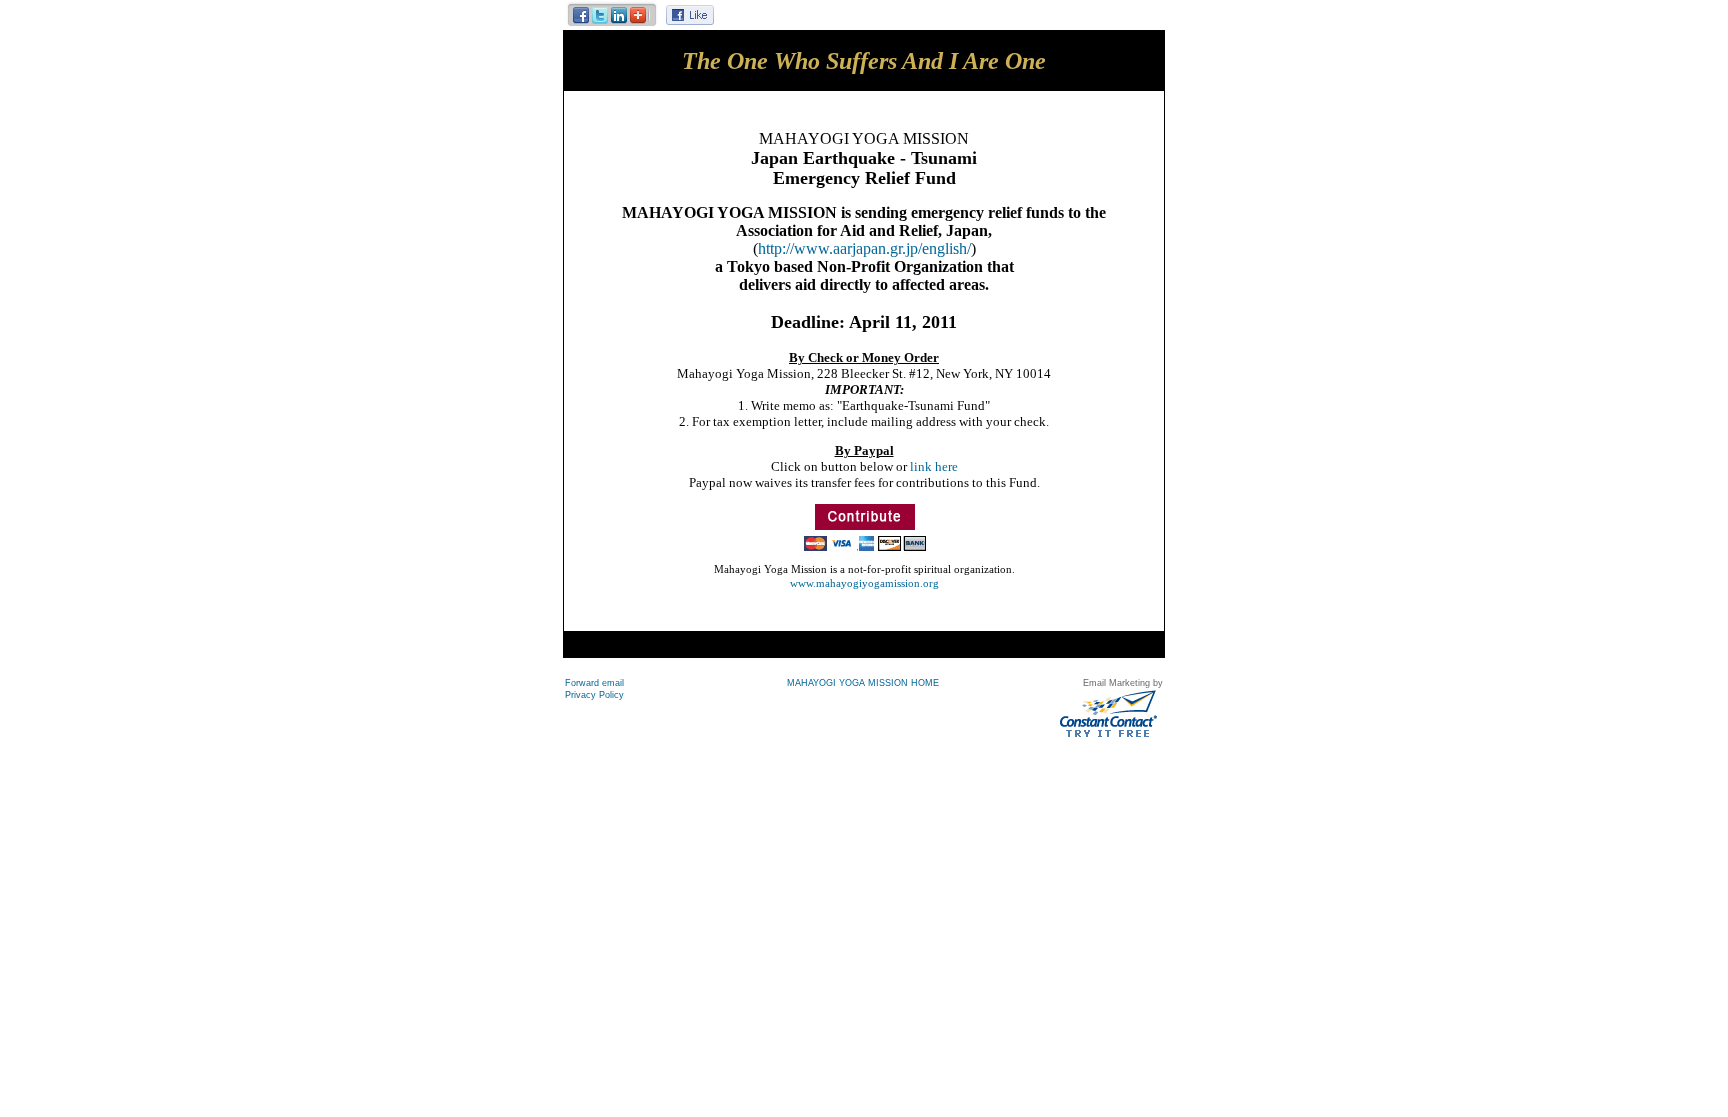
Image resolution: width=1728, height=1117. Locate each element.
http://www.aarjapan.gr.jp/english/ (864, 248)
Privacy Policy (594, 695)
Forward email (594, 683)
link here (934, 466)
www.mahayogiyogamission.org (864, 583)
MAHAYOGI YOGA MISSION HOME (863, 683)
